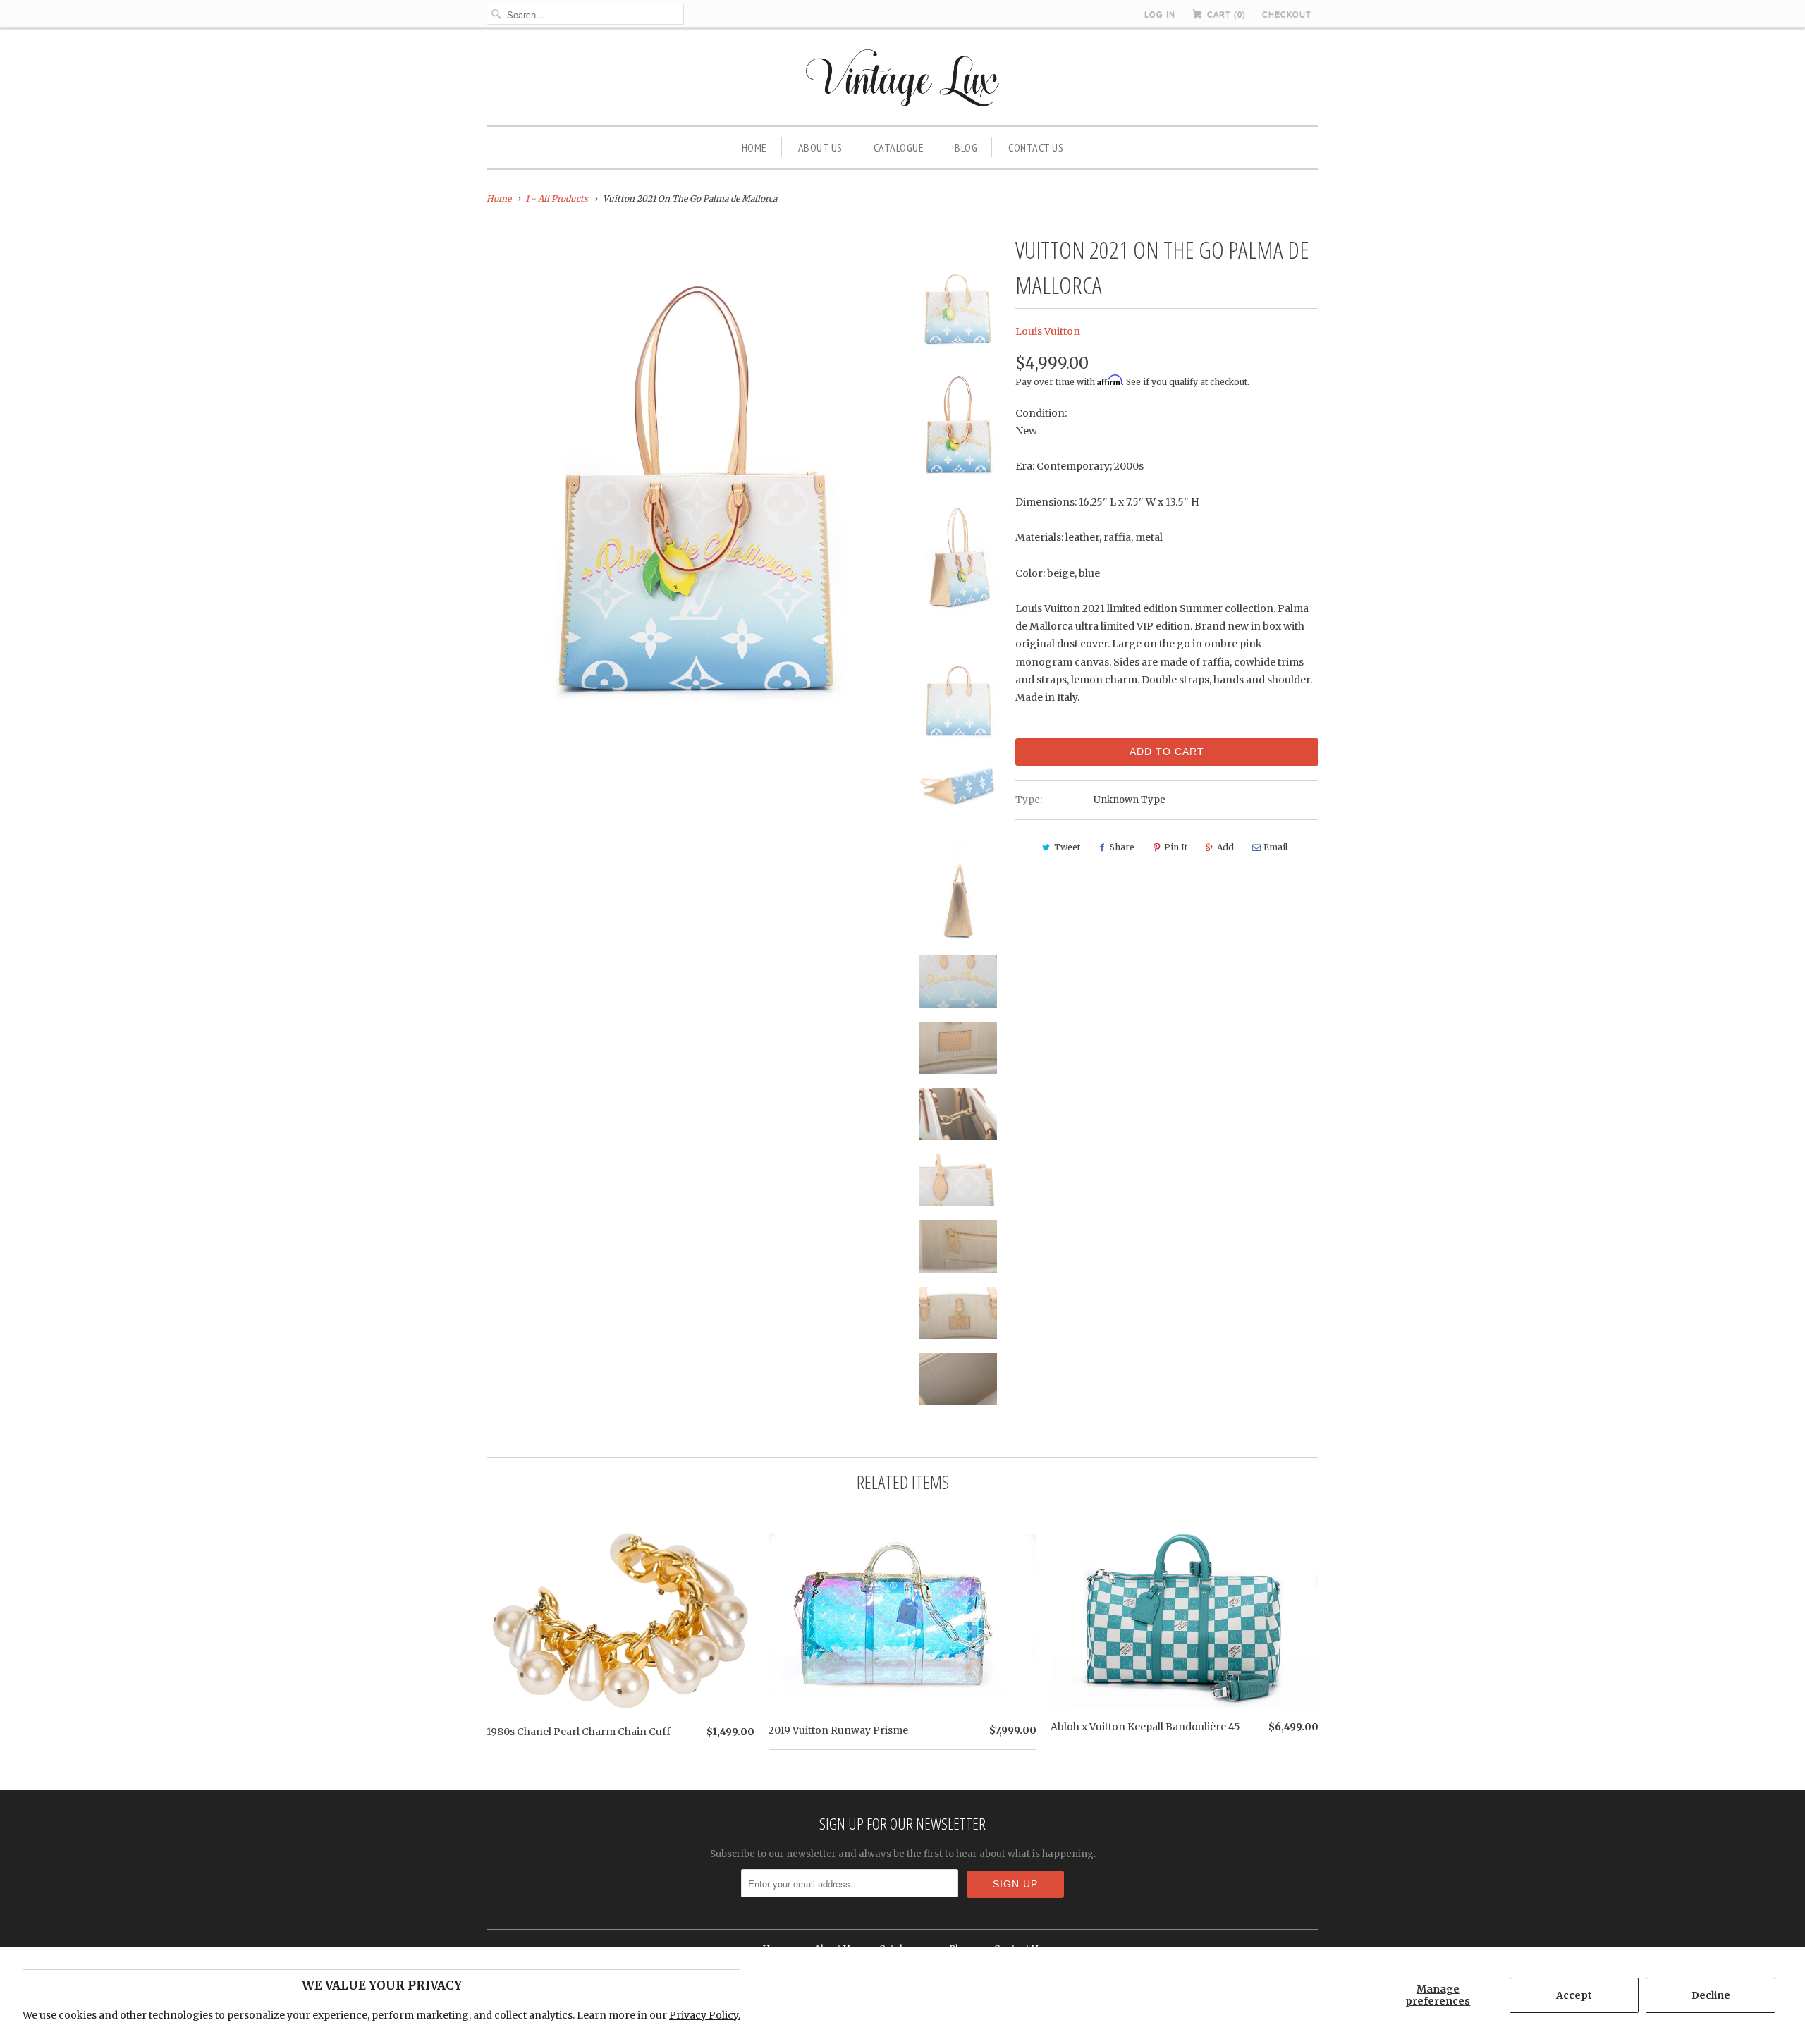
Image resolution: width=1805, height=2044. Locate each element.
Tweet (1067, 847)
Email (1275, 847)
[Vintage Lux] (903, 80)
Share (1122, 847)
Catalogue (899, 147)
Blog (966, 147)
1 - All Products (557, 198)
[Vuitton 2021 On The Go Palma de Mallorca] (692, 479)
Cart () (1225, 14)
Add (1225, 847)
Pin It (1176, 847)
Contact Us (1036, 147)
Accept (1574, 1995)
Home (754, 147)
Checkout (1287, 14)
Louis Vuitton (1048, 331)
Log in (1160, 14)
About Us (820, 147)
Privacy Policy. (705, 2015)
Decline (1711, 1995)
